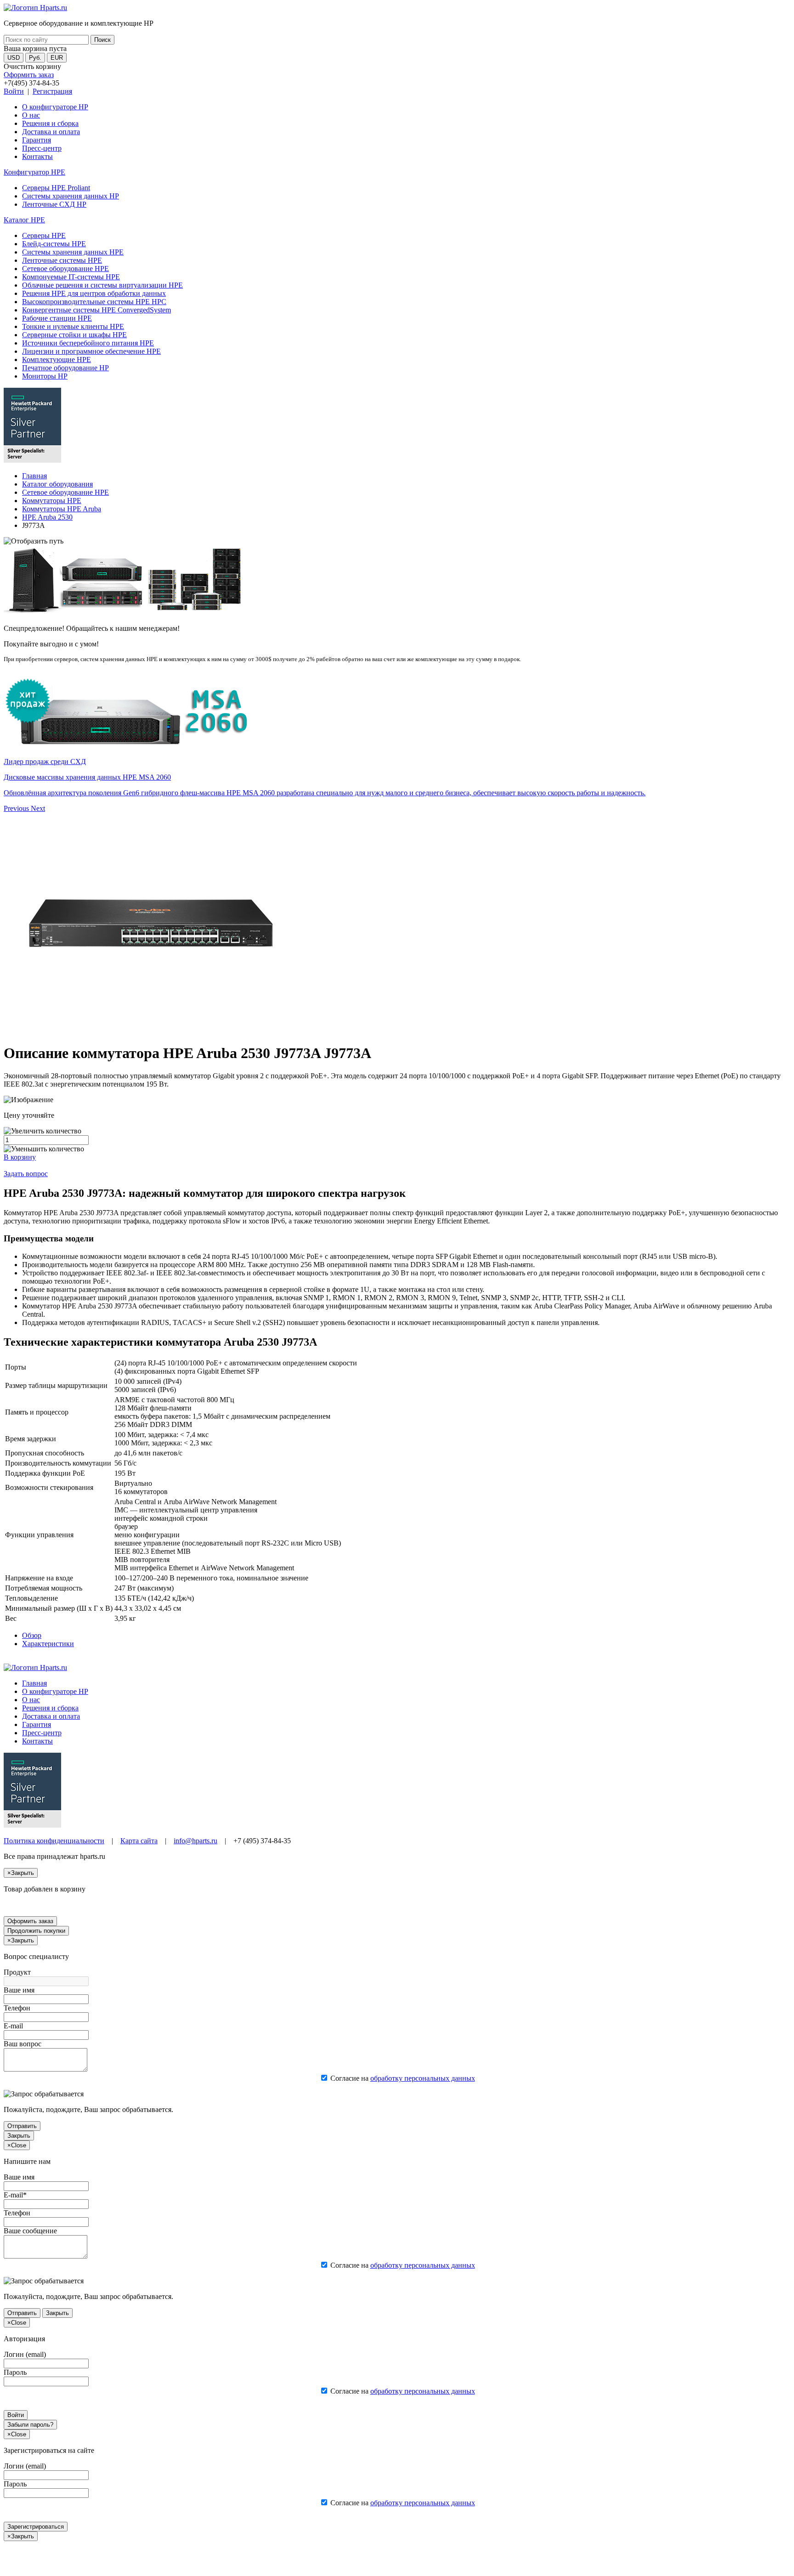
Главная (34, 476)
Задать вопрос (26, 1174)
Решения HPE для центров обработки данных (94, 293)
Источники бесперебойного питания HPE (88, 343)
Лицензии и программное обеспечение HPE (91, 351)
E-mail (13, 2026)
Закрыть (19, 2136)
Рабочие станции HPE (57, 318)
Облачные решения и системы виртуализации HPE (102, 285)
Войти (14, 91)
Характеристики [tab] (48, 1644)
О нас (31, 115)
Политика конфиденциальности (54, 1841)
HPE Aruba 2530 (47, 517)
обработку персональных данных (423, 2078)
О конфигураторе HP (55, 107)
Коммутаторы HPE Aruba (62, 509)
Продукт (17, 1972)
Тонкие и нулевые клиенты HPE (73, 326)
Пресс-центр (42, 148)
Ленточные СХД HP (54, 204)
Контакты (37, 156)
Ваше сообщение (30, 2231)
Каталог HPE (24, 220)
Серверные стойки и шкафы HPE (74, 335)
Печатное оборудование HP (65, 368)
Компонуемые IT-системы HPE (71, 277)
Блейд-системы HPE (54, 244)
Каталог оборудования (57, 484)
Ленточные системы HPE (62, 260)
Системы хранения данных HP (71, 196)
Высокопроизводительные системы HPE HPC (94, 302)
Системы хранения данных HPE (73, 252)
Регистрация (52, 91)
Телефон (17, 2008)
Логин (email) (25, 2354)
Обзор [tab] (32, 1635)
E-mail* (15, 2195)
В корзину (20, 1157)
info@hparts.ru (196, 1841)
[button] (17, 808)
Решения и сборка (50, 123)
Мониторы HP (45, 376)
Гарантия (37, 140)
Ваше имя (19, 1990)
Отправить (22, 2126)
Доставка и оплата (51, 132)
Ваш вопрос (23, 2044)
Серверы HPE (44, 235)
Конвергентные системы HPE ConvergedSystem (96, 310)
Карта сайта (139, 1841)
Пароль (15, 2372)
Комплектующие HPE (57, 360)
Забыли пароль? (30, 2425)
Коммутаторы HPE (52, 501)
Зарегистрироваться (36, 2527)
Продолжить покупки (36, 1931)
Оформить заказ (29, 75)
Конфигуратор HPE (34, 172)
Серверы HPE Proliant (56, 188)
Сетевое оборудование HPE (65, 269)
